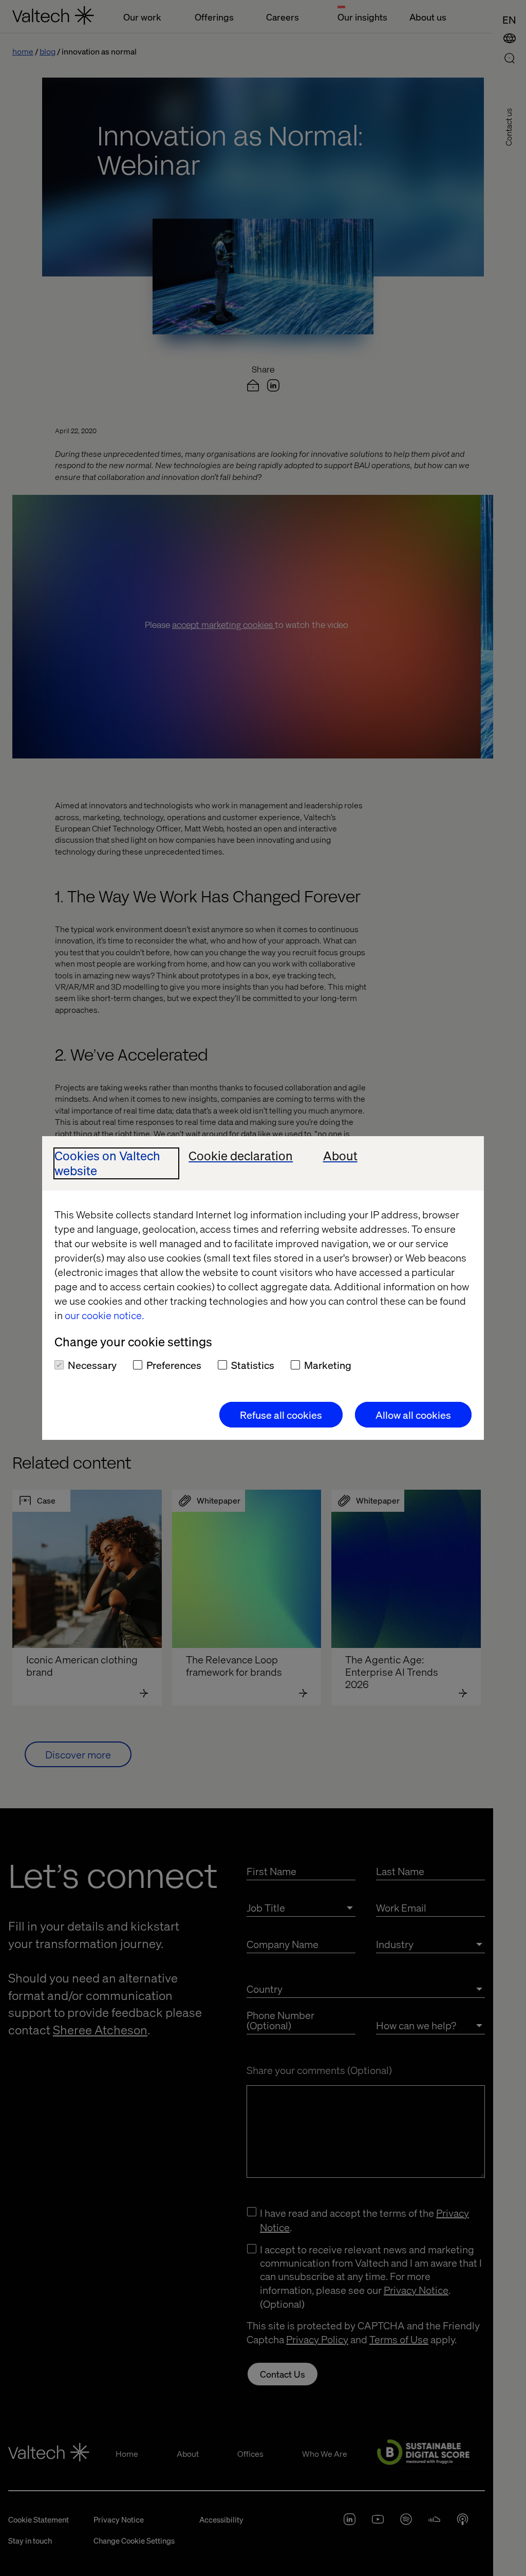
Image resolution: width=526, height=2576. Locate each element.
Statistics (253, 1365)
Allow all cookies (413, 1415)
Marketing (328, 1365)
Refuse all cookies (281, 1415)
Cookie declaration (241, 1156)
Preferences (174, 1365)
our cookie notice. (104, 1315)
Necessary (92, 1365)
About (340, 1156)
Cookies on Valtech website (107, 1163)
